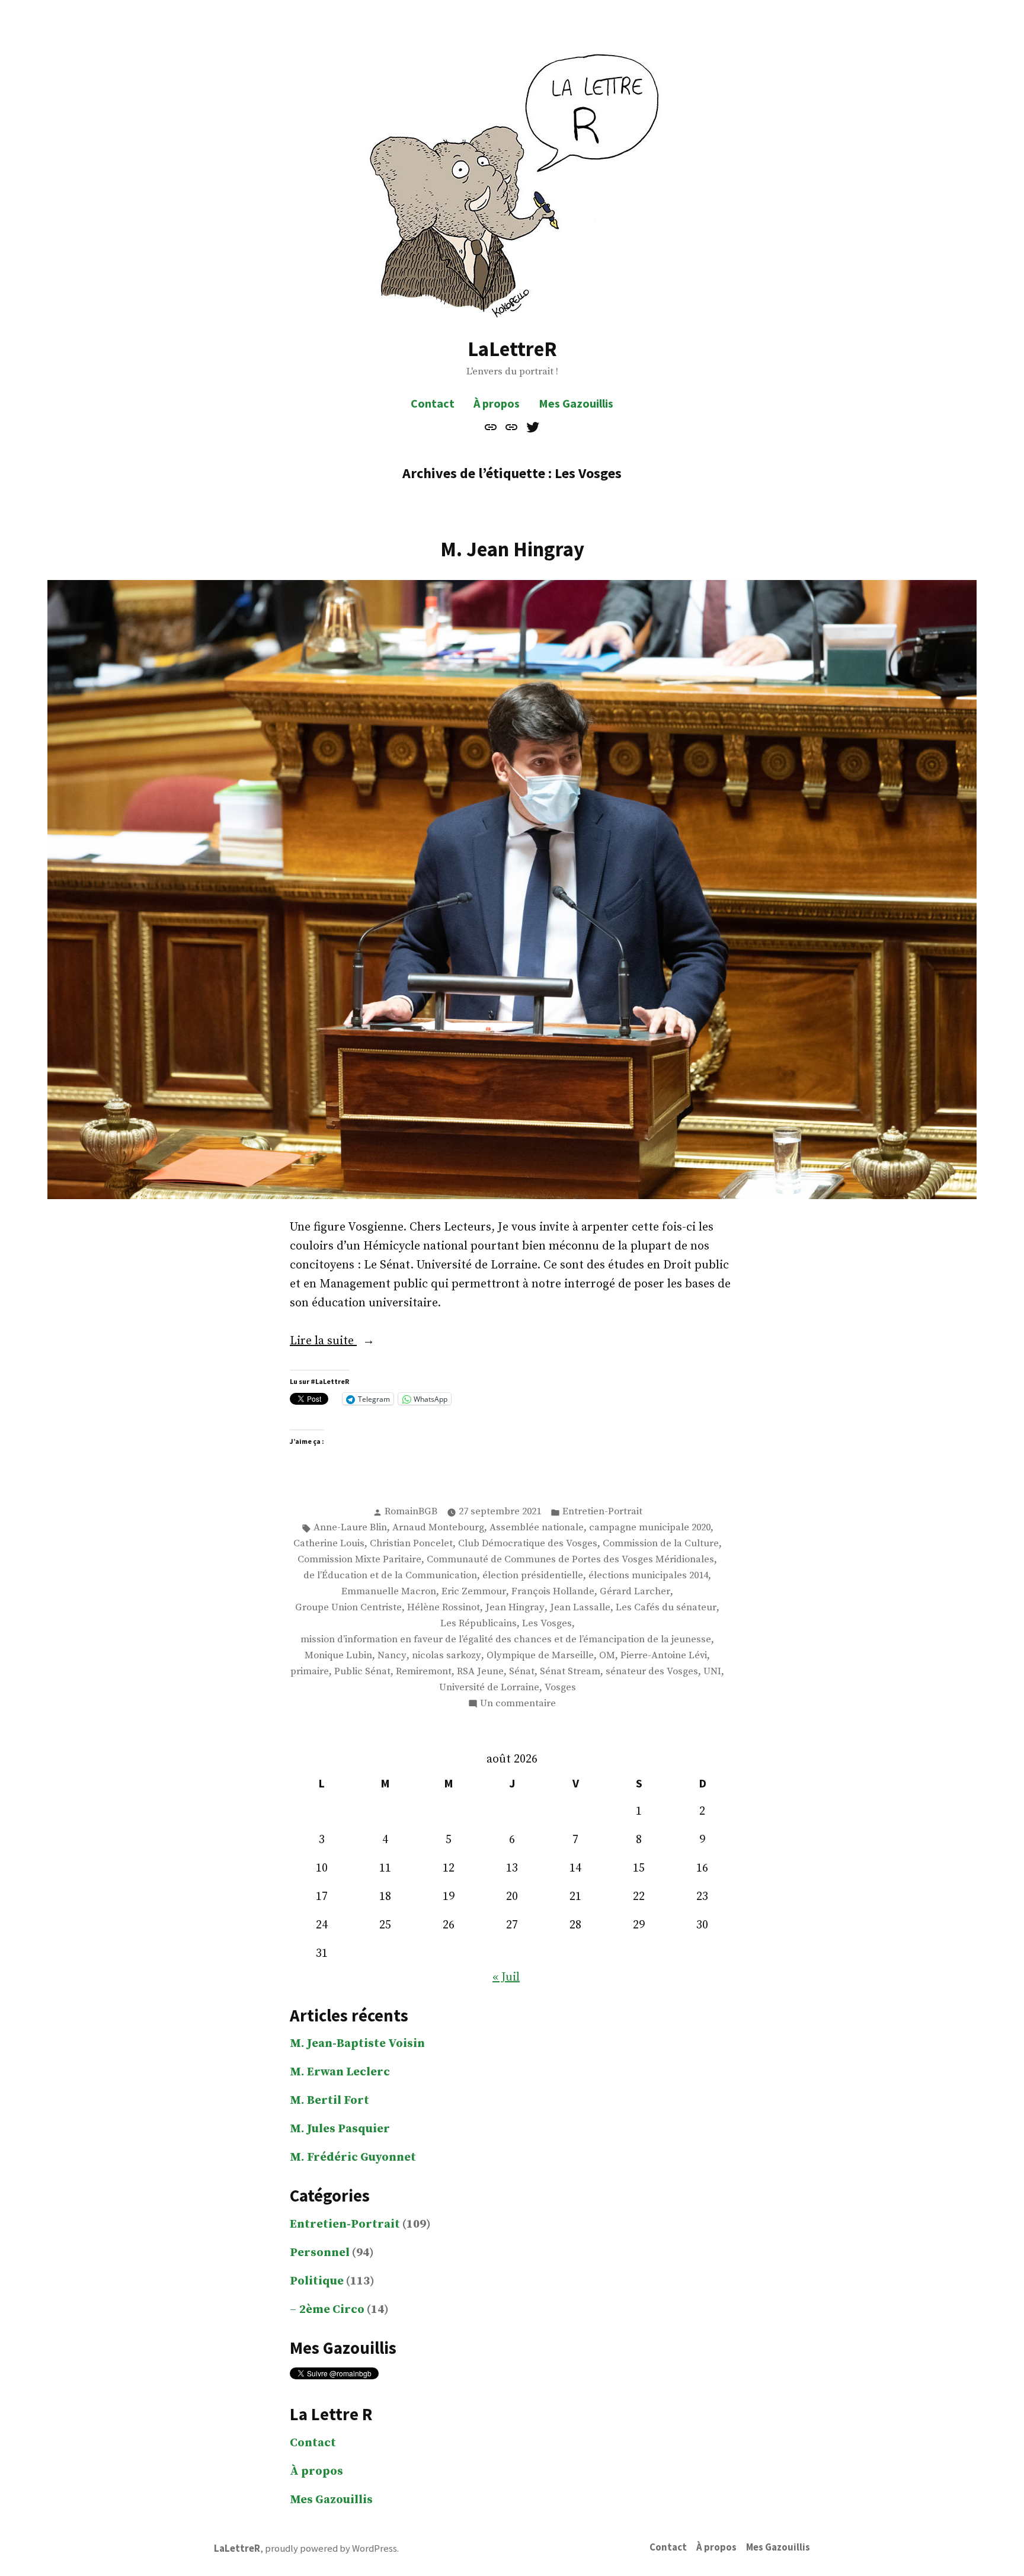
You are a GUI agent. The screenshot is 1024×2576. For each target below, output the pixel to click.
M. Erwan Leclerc (340, 2072)
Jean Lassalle (580, 1608)
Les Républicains (479, 1624)
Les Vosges (547, 1624)
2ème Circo (332, 2310)
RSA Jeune (480, 1672)
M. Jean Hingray (512, 549)
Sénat (522, 1672)
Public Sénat (362, 1672)
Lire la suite (349, 1342)
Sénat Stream (570, 1672)
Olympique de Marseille (540, 1656)
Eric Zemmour (474, 1592)
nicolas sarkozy (447, 1656)
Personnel (320, 2253)
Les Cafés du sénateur (666, 1608)
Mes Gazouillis (576, 403)
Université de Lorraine (489, 1688)
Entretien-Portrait (602, 1512)
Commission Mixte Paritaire (359, 1560)
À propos (497, 403)
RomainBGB (411, 1512)
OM (607, 1656)
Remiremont (424, 1672)
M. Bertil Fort (329, 2101)
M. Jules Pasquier (340, 2129)
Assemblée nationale (537, 1528)
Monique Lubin (338, 1656)
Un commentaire (518, 1704)
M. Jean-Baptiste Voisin (357, 2044)
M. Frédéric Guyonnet (353, 2157)
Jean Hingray (515, 1608)
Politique (317, 2281)
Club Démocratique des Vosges (528, 1544)
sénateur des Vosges (652, 1672)
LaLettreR (512, 349)
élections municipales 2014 (648, 1576)
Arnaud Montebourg (438, 1528)
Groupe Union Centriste (348, 1608)
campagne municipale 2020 (650, 1528)
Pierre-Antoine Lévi (664, 1656)
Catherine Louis (329, 1544)
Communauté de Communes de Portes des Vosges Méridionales (570, 1560)
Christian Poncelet (411, 1544)
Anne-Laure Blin (350, 1528)
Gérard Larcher (635, 1592)
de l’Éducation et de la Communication (390, 1576)
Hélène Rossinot (444, 1608)
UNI (712, 1672)
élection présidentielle (533, 1576)
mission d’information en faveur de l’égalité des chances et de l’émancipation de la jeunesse (506, 1640)
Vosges (560, 1688)
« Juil (506, 1977)
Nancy (392, 1656)
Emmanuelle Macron (389, 1592)
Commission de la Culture (661, 1544)
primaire (310, 1672)
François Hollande (553, 1592)
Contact (433, 403)
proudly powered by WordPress (331, 2548)
